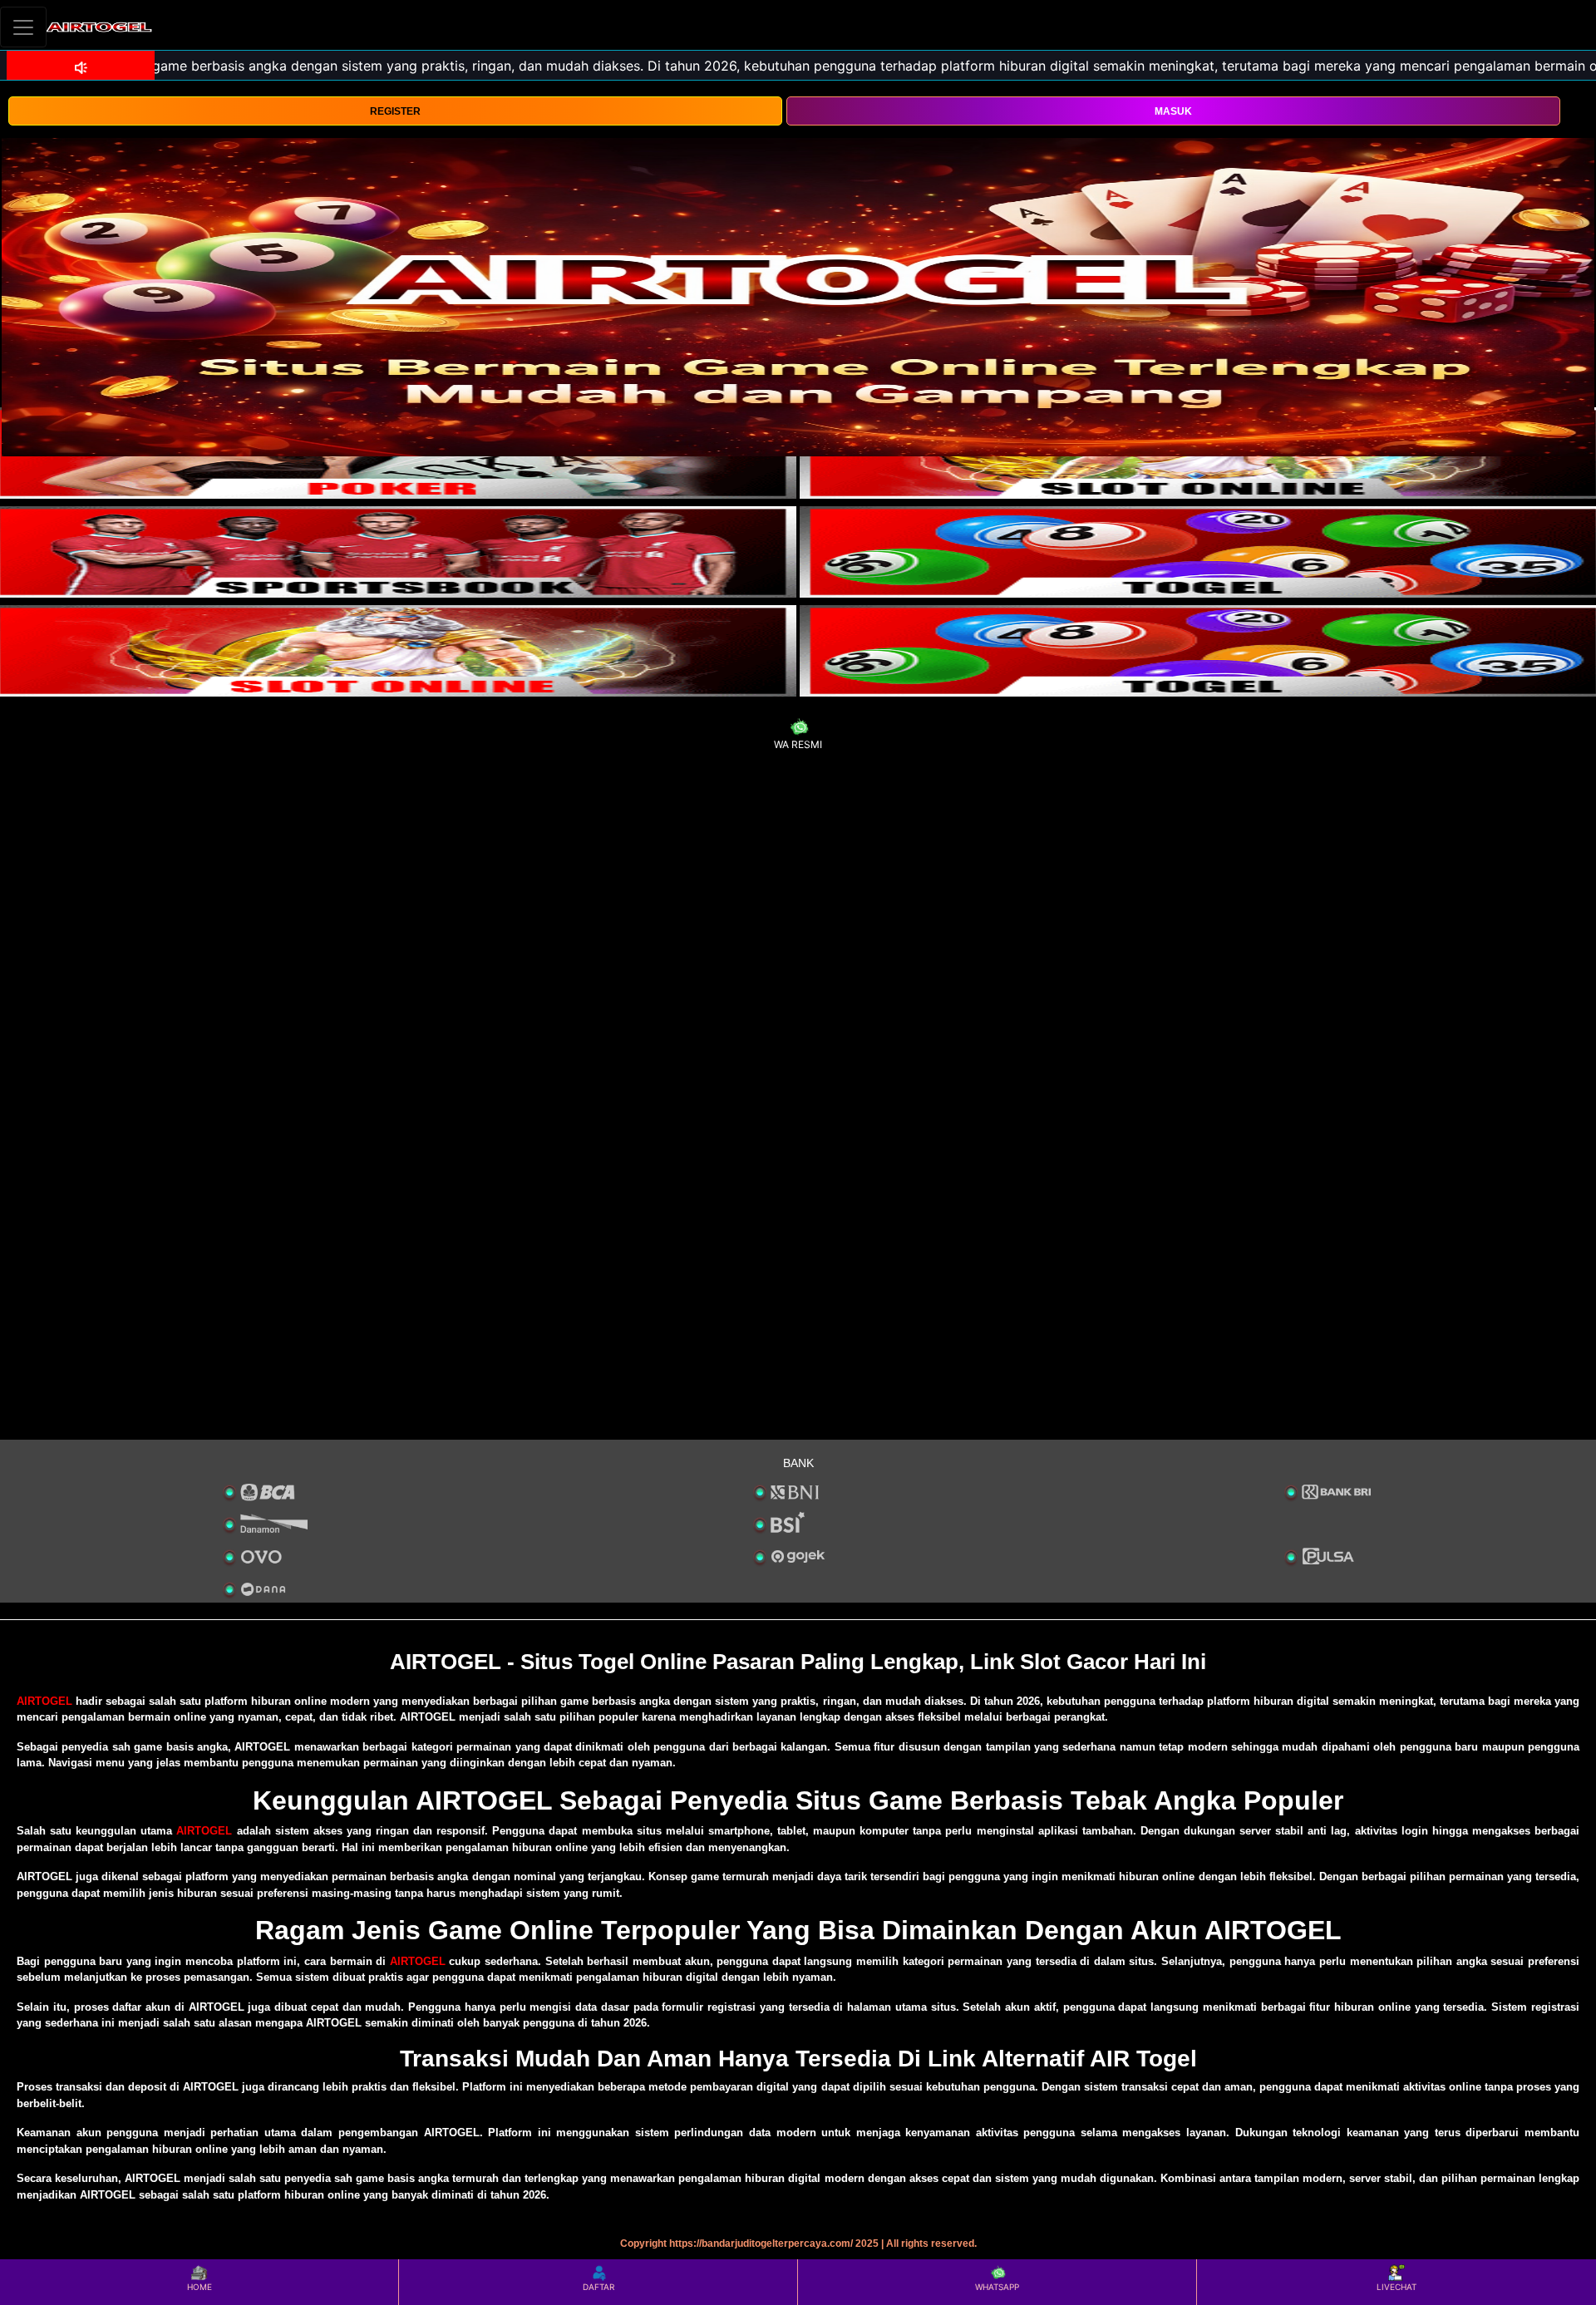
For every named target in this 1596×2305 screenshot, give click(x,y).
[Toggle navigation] (23, 27)
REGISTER (395, 111)
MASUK (1173, 111)
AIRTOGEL (44, 1701)
